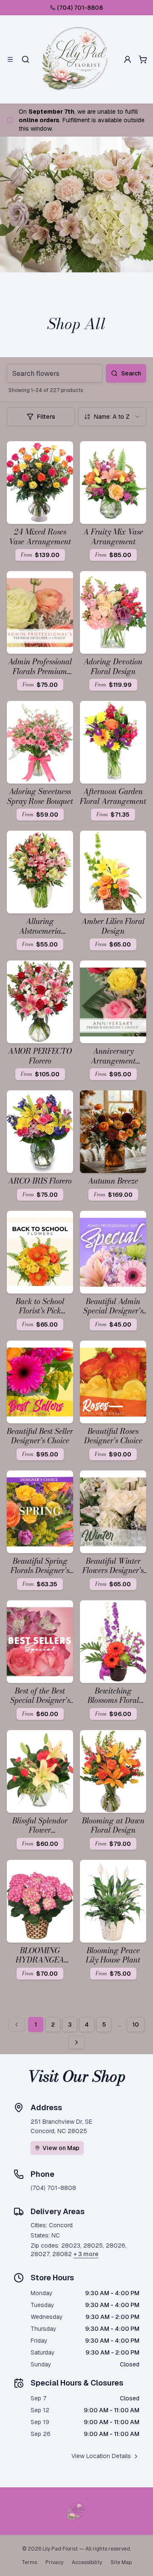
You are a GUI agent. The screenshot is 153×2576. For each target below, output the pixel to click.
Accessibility (87, 2562)
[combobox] (112, 417)
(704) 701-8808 (80, 8)
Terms (29, 2562)
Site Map (121, 2562)
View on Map (61, 2148)
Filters (46, 417)
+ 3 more (86, 2254)
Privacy (54, 2562)
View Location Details (101, 2456)
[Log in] (127, 59)
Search (131, 373)
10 (136, 2024)
